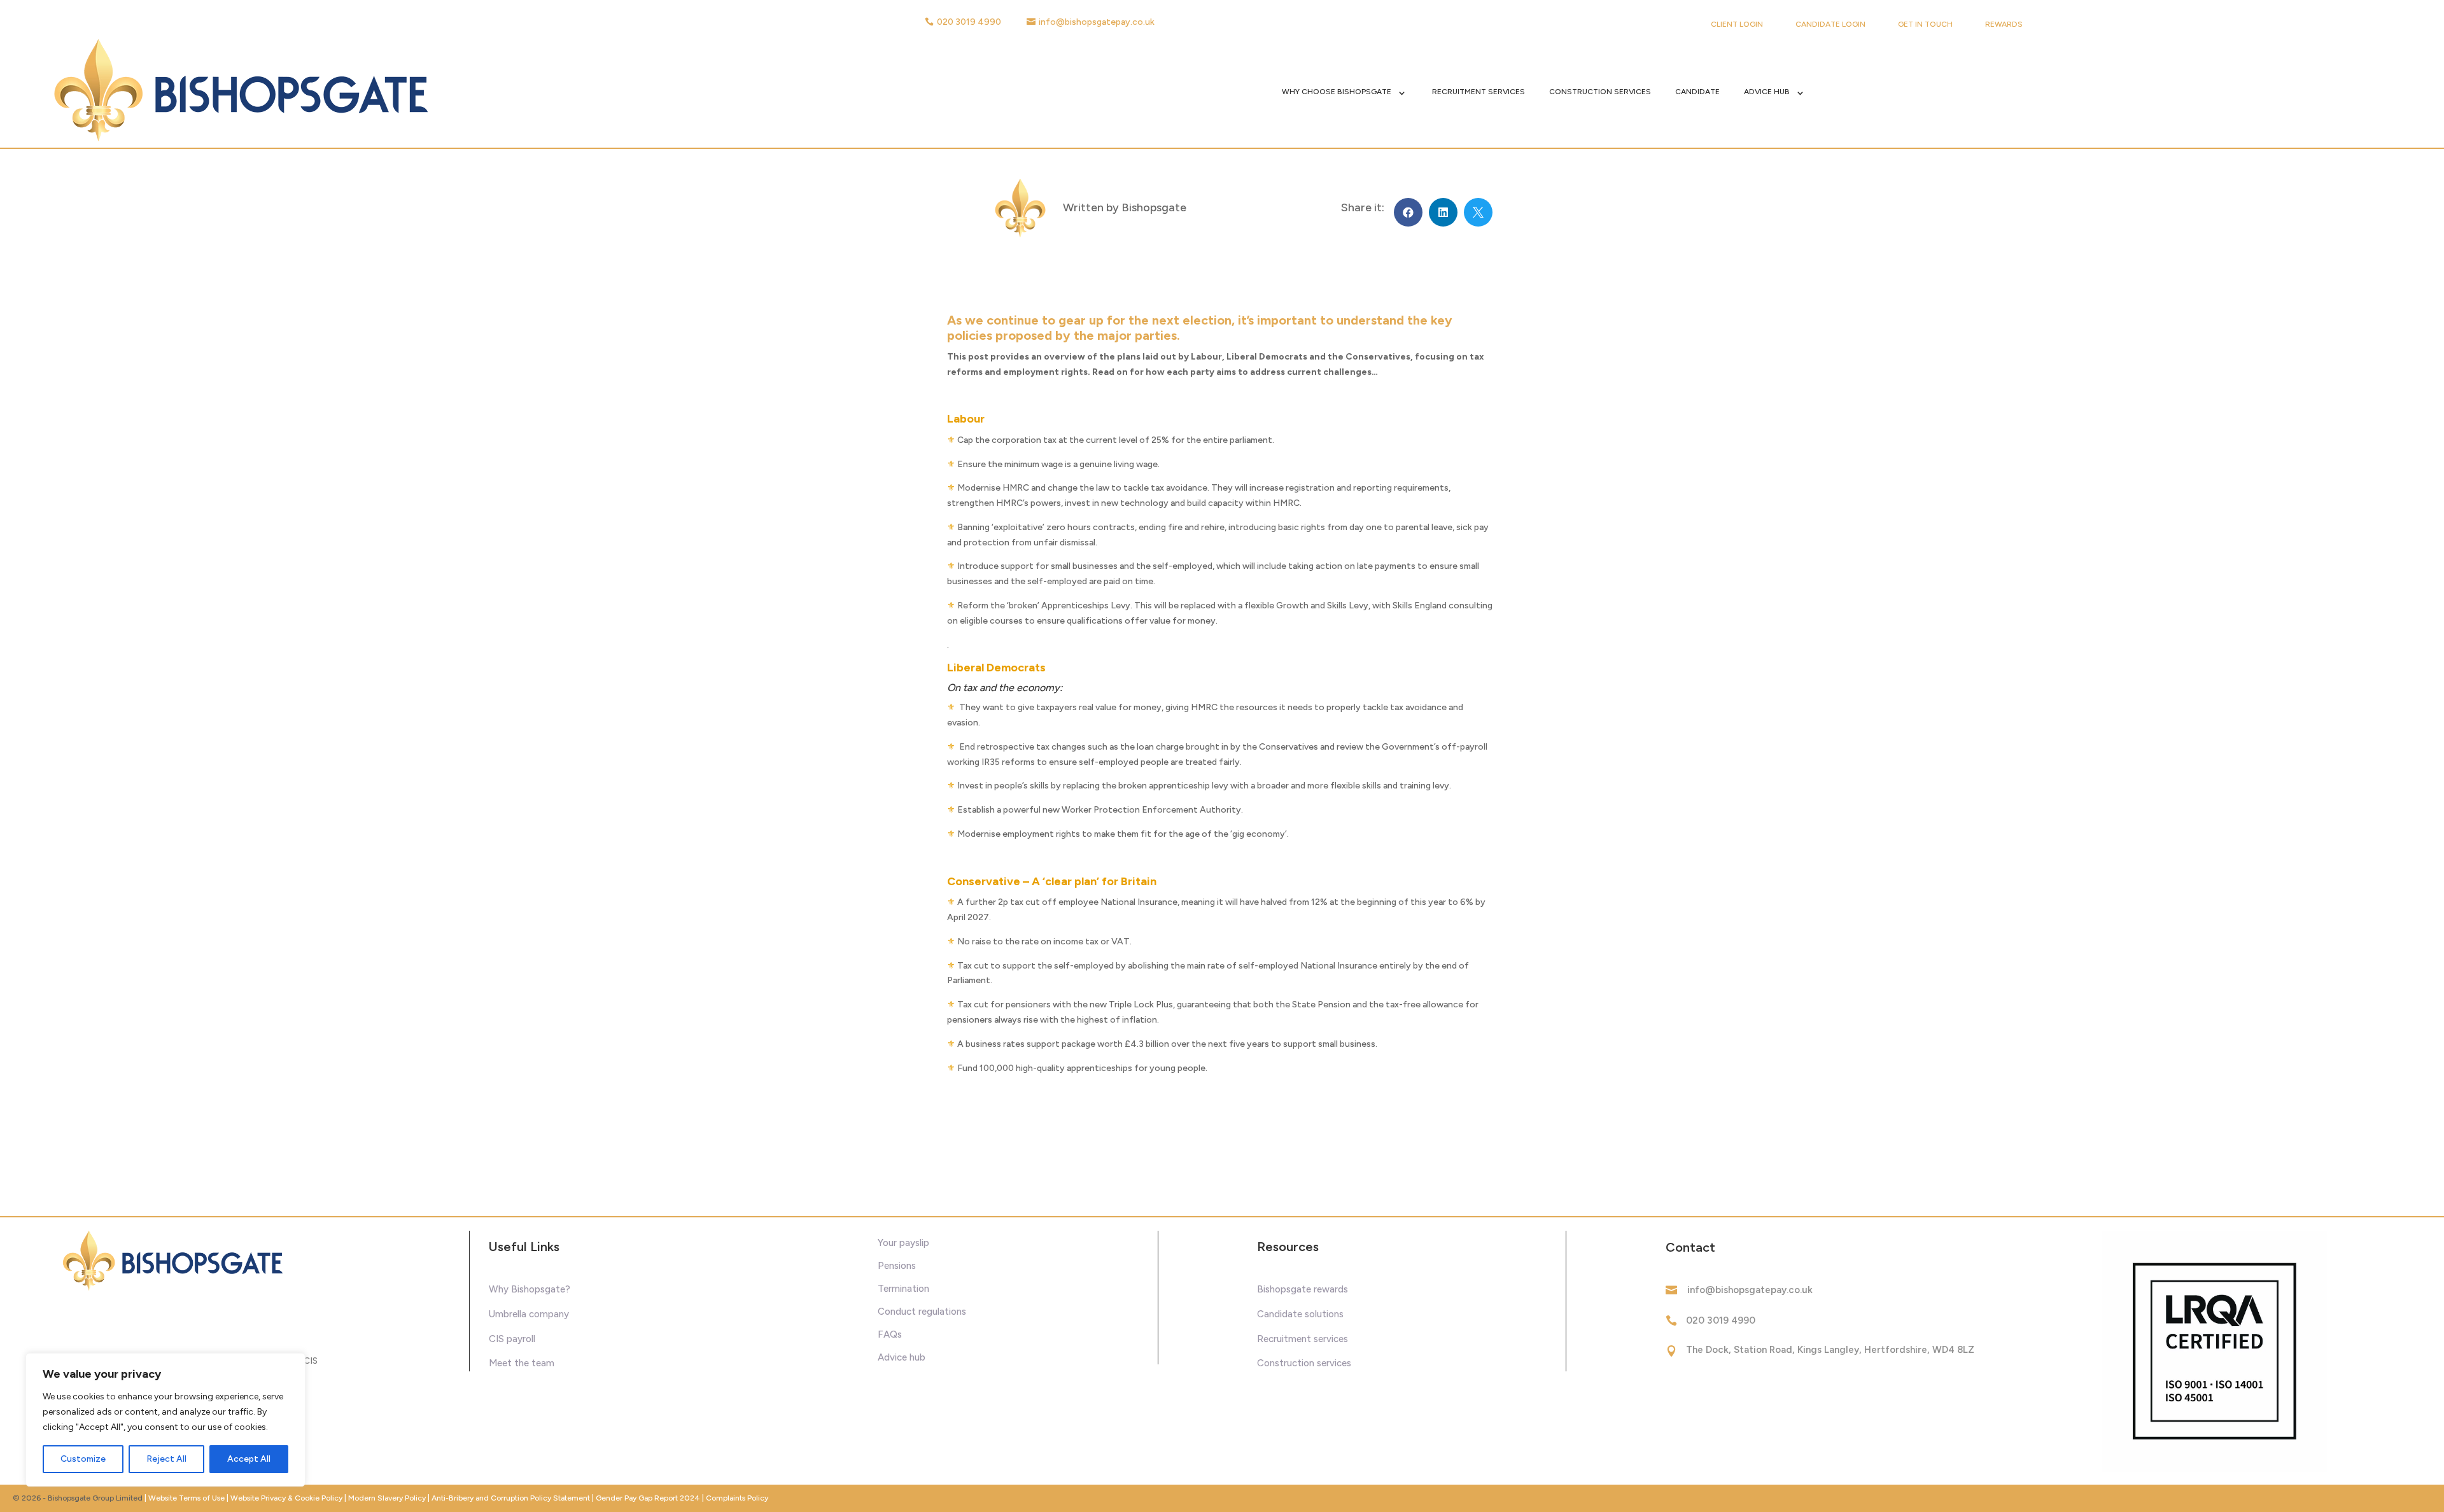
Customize (83, 1459)
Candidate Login (1830, 24)
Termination (903, 1289)
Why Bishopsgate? (530, 1289)
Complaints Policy (737, 1498)
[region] (165, 1420)
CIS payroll (512, 1339)
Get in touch (1925, 24)
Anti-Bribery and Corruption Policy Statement (511, 1498)
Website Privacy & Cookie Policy (287, 1498)
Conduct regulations (922, 1312)
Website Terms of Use (186, 1498)
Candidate (1697, 92)
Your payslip (903, 1243)
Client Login (1737, 24)
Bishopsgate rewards (1303, 1289)
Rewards (2004, 24)
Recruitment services (1303, 1339)
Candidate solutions (1300, 1314)
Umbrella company (529, 1314)
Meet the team (522, 1363)
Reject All (166, 1459)
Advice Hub (1767, 92)
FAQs (890, 1334)
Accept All (249, 1459)
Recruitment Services (1478, 92)
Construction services (1304, 1363)
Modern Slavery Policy (387, 1498)
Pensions (897, 1266)
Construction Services (1600, 92)
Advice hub (902, 1357)
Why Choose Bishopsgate (1337, 92)
